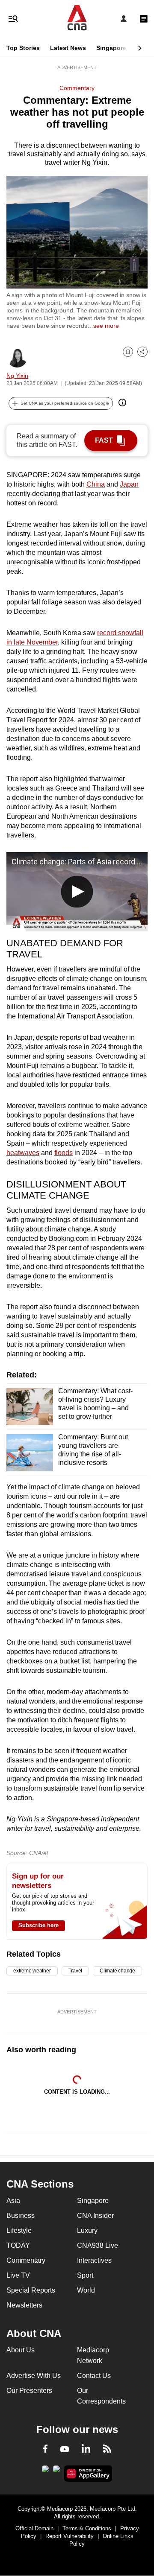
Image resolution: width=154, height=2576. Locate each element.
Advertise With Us (34, 2376)
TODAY (18, 2245)
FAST (104, 440)
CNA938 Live (98, 2245)
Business (21, 2216)
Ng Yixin (17, 376)
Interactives (94, 2260)
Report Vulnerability (70, 2536)
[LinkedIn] (86, 2450)
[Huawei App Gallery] (88, 2474)
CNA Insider (95, 2216)
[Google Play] (45, 2471)
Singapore (111, 48)
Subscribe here (38, 1925)
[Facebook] (45, 2450)
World (86, 2290)
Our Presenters (29, 2391)
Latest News (68, 48)
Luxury (87, 2230)
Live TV (18, 2275)
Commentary (77, 88)
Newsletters (24, 2305)
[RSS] (107, 2450)
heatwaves (23, 1153)
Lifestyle (19, 2230)
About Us (21, 2350)
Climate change (117, 1971)
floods (64, 1153)
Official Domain (34, 2528)
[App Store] (56, 2471)
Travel (76, 1971)
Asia (13, 2201)
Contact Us (94, 2376)
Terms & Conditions (87, 2528)
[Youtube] (65, 2450)
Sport (85, 2275)
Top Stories (23, 48)
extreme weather (32, 1971)
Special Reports (31, 2290)
